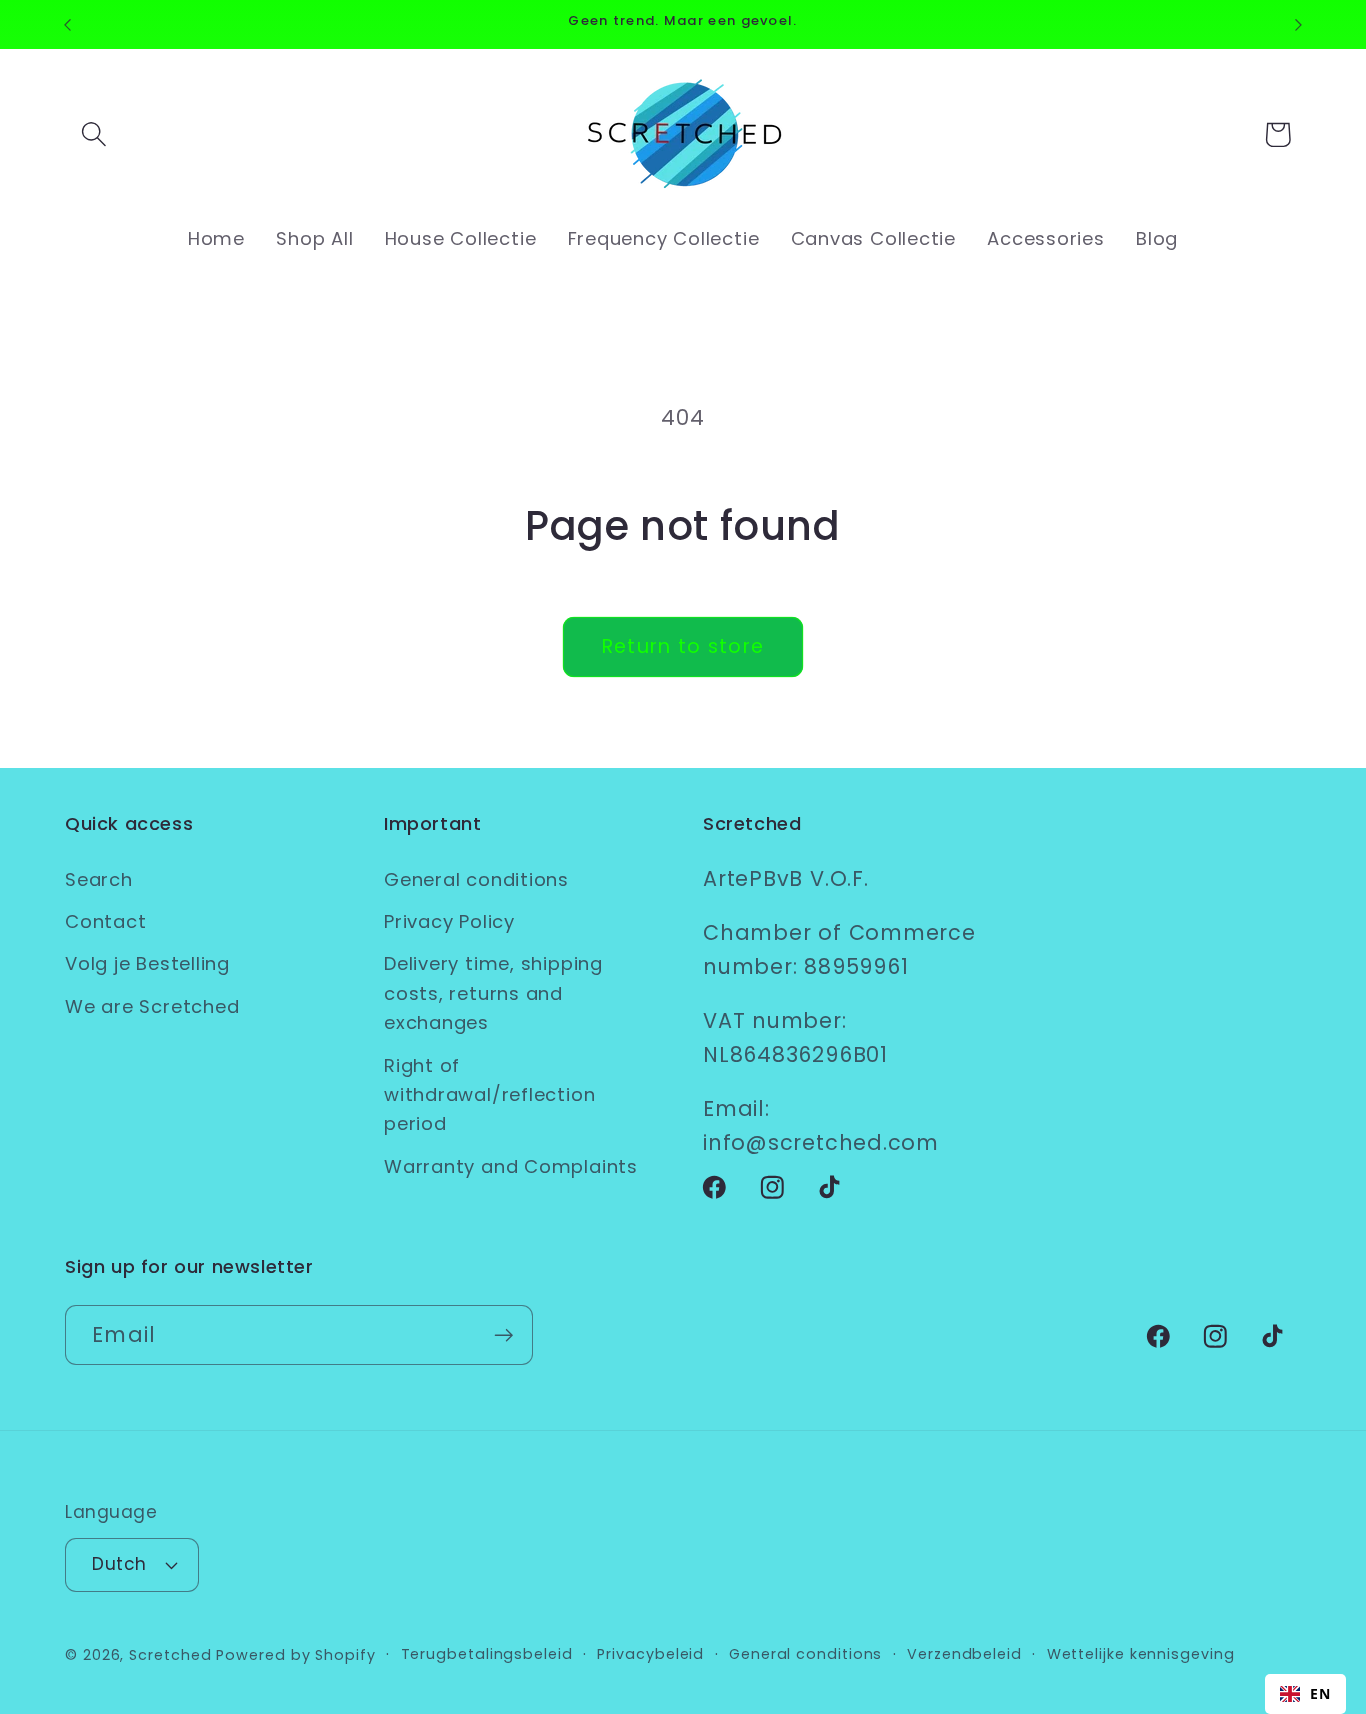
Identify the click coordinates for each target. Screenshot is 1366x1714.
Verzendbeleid (964, 1654)
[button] (93, 134)
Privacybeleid (650, 1654)
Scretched (170, 1655)
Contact (105, 921)
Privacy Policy (449, 921)
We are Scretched (152, 1006)
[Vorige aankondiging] (68, 24)
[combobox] (1305, 1694)
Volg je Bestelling (147, 963)
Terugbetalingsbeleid (487, 1654)
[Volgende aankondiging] (1299, 24)
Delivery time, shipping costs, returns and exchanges (493, 993)
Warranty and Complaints (511, 1166)
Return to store (683, 646)
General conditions (476, 879)
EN (1320, 1693)
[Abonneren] (503, 1335)
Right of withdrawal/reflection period (489, 1095)
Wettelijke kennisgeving (1141, 1654)
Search (99, 879)
